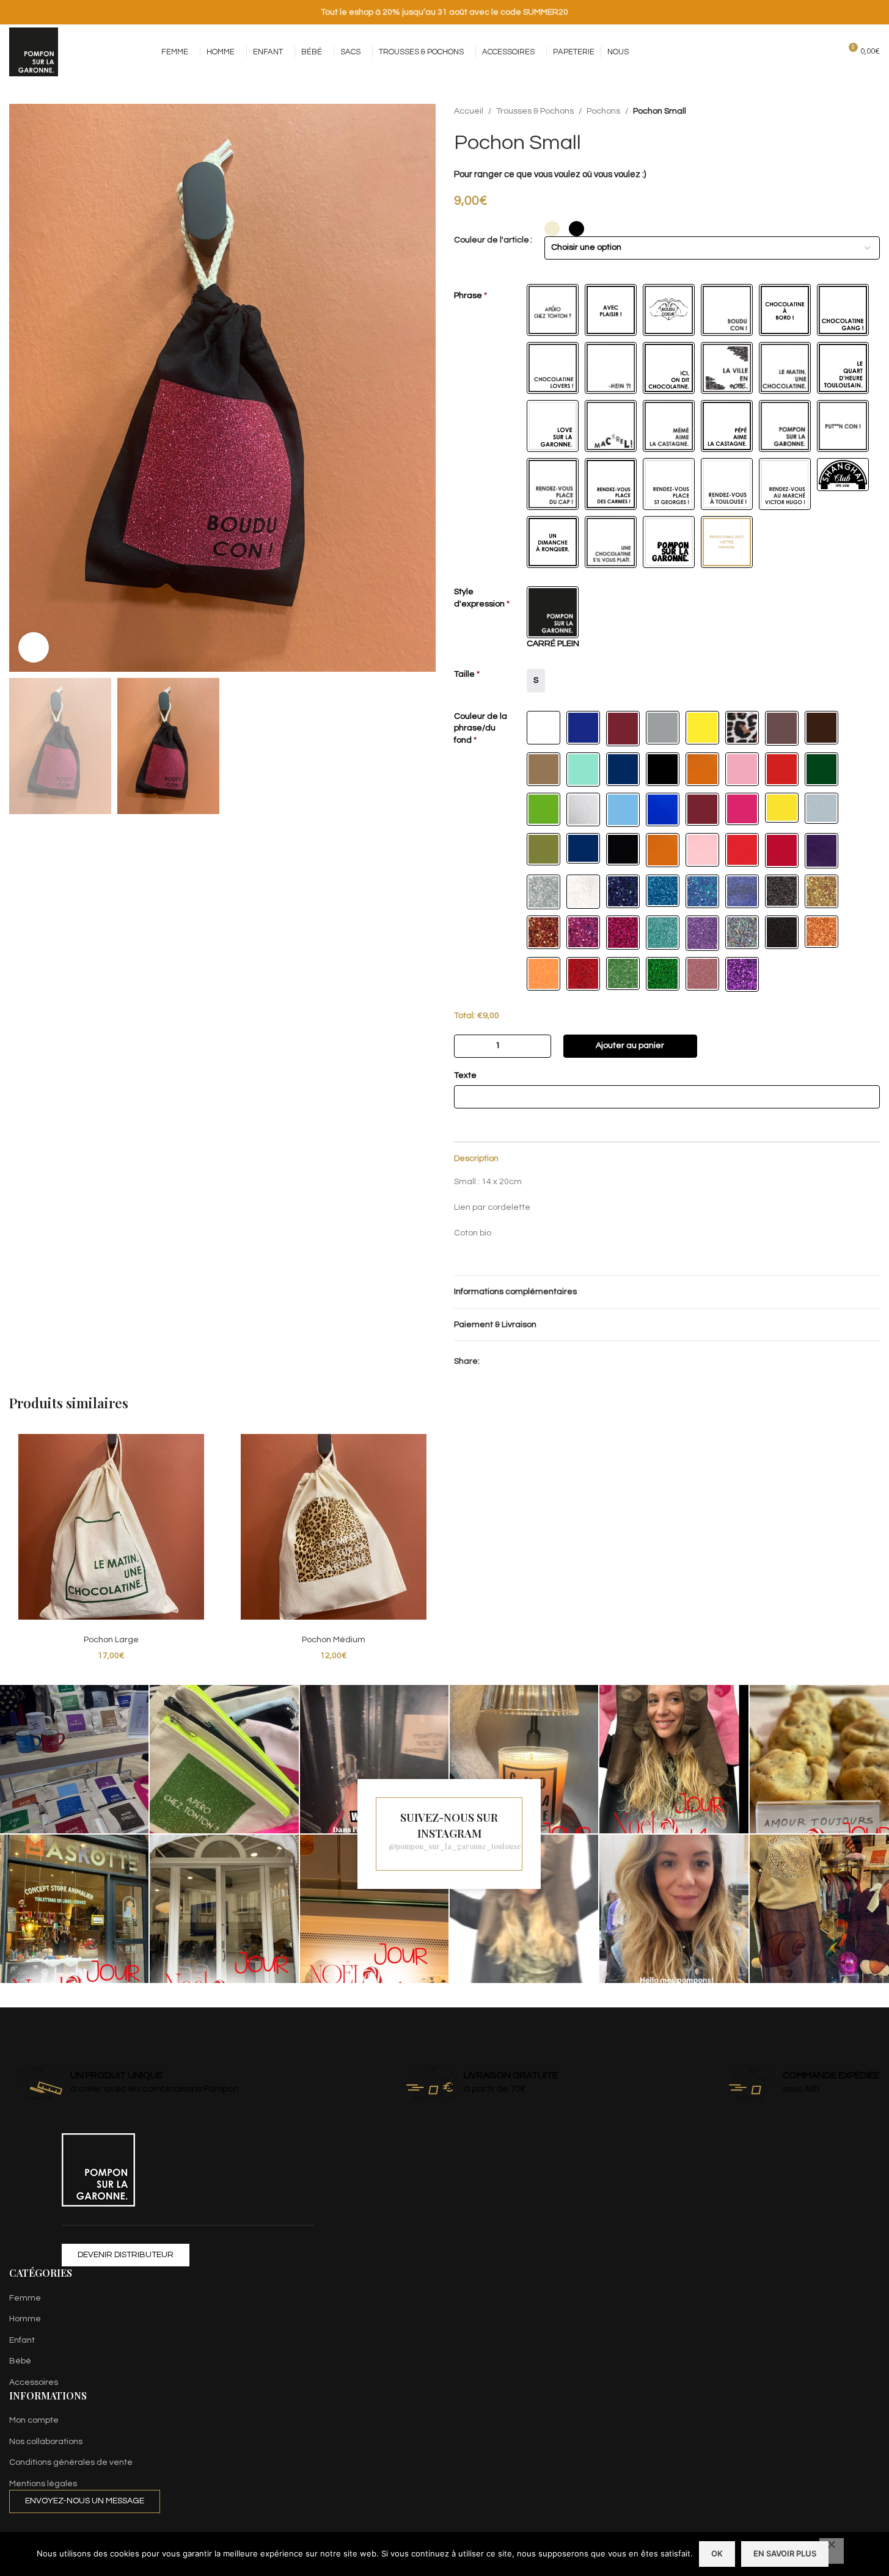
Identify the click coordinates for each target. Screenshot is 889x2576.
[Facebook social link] (744, 52)
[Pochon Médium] (334, 1527)
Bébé (20, 2361)
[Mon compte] (803, 52)
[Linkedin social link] (502, 1361)
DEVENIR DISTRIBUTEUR (126, 2255)
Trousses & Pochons (535, 111)
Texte (465, 1075)
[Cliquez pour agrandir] (34, 647)
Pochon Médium (334, 1640)
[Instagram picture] (74, 1759)
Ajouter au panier (630, 1046)
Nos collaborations (46, 2442)
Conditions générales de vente (71, 2462)
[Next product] (873, 111)
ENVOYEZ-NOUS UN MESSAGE (85, 2501)
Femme (25, 2298)
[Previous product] (843, 111)
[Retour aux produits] (858, 111)
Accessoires (34, 2382)
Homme (25, 2319)
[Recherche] (825, 52)
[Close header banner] (874, 12)
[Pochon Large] (111, 1527)
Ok (717, 2553)
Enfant (22, 2340)
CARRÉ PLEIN (553, 644)
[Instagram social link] (760, 52)
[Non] (832, 2551)
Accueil (469, 111)
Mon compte (34, 2420)
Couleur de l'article (492, 240)
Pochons (603, 111)
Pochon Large (111, 1640)
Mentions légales (43, 2484)
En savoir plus (785, 2553)
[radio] (552, 229)
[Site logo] (34, 52)
